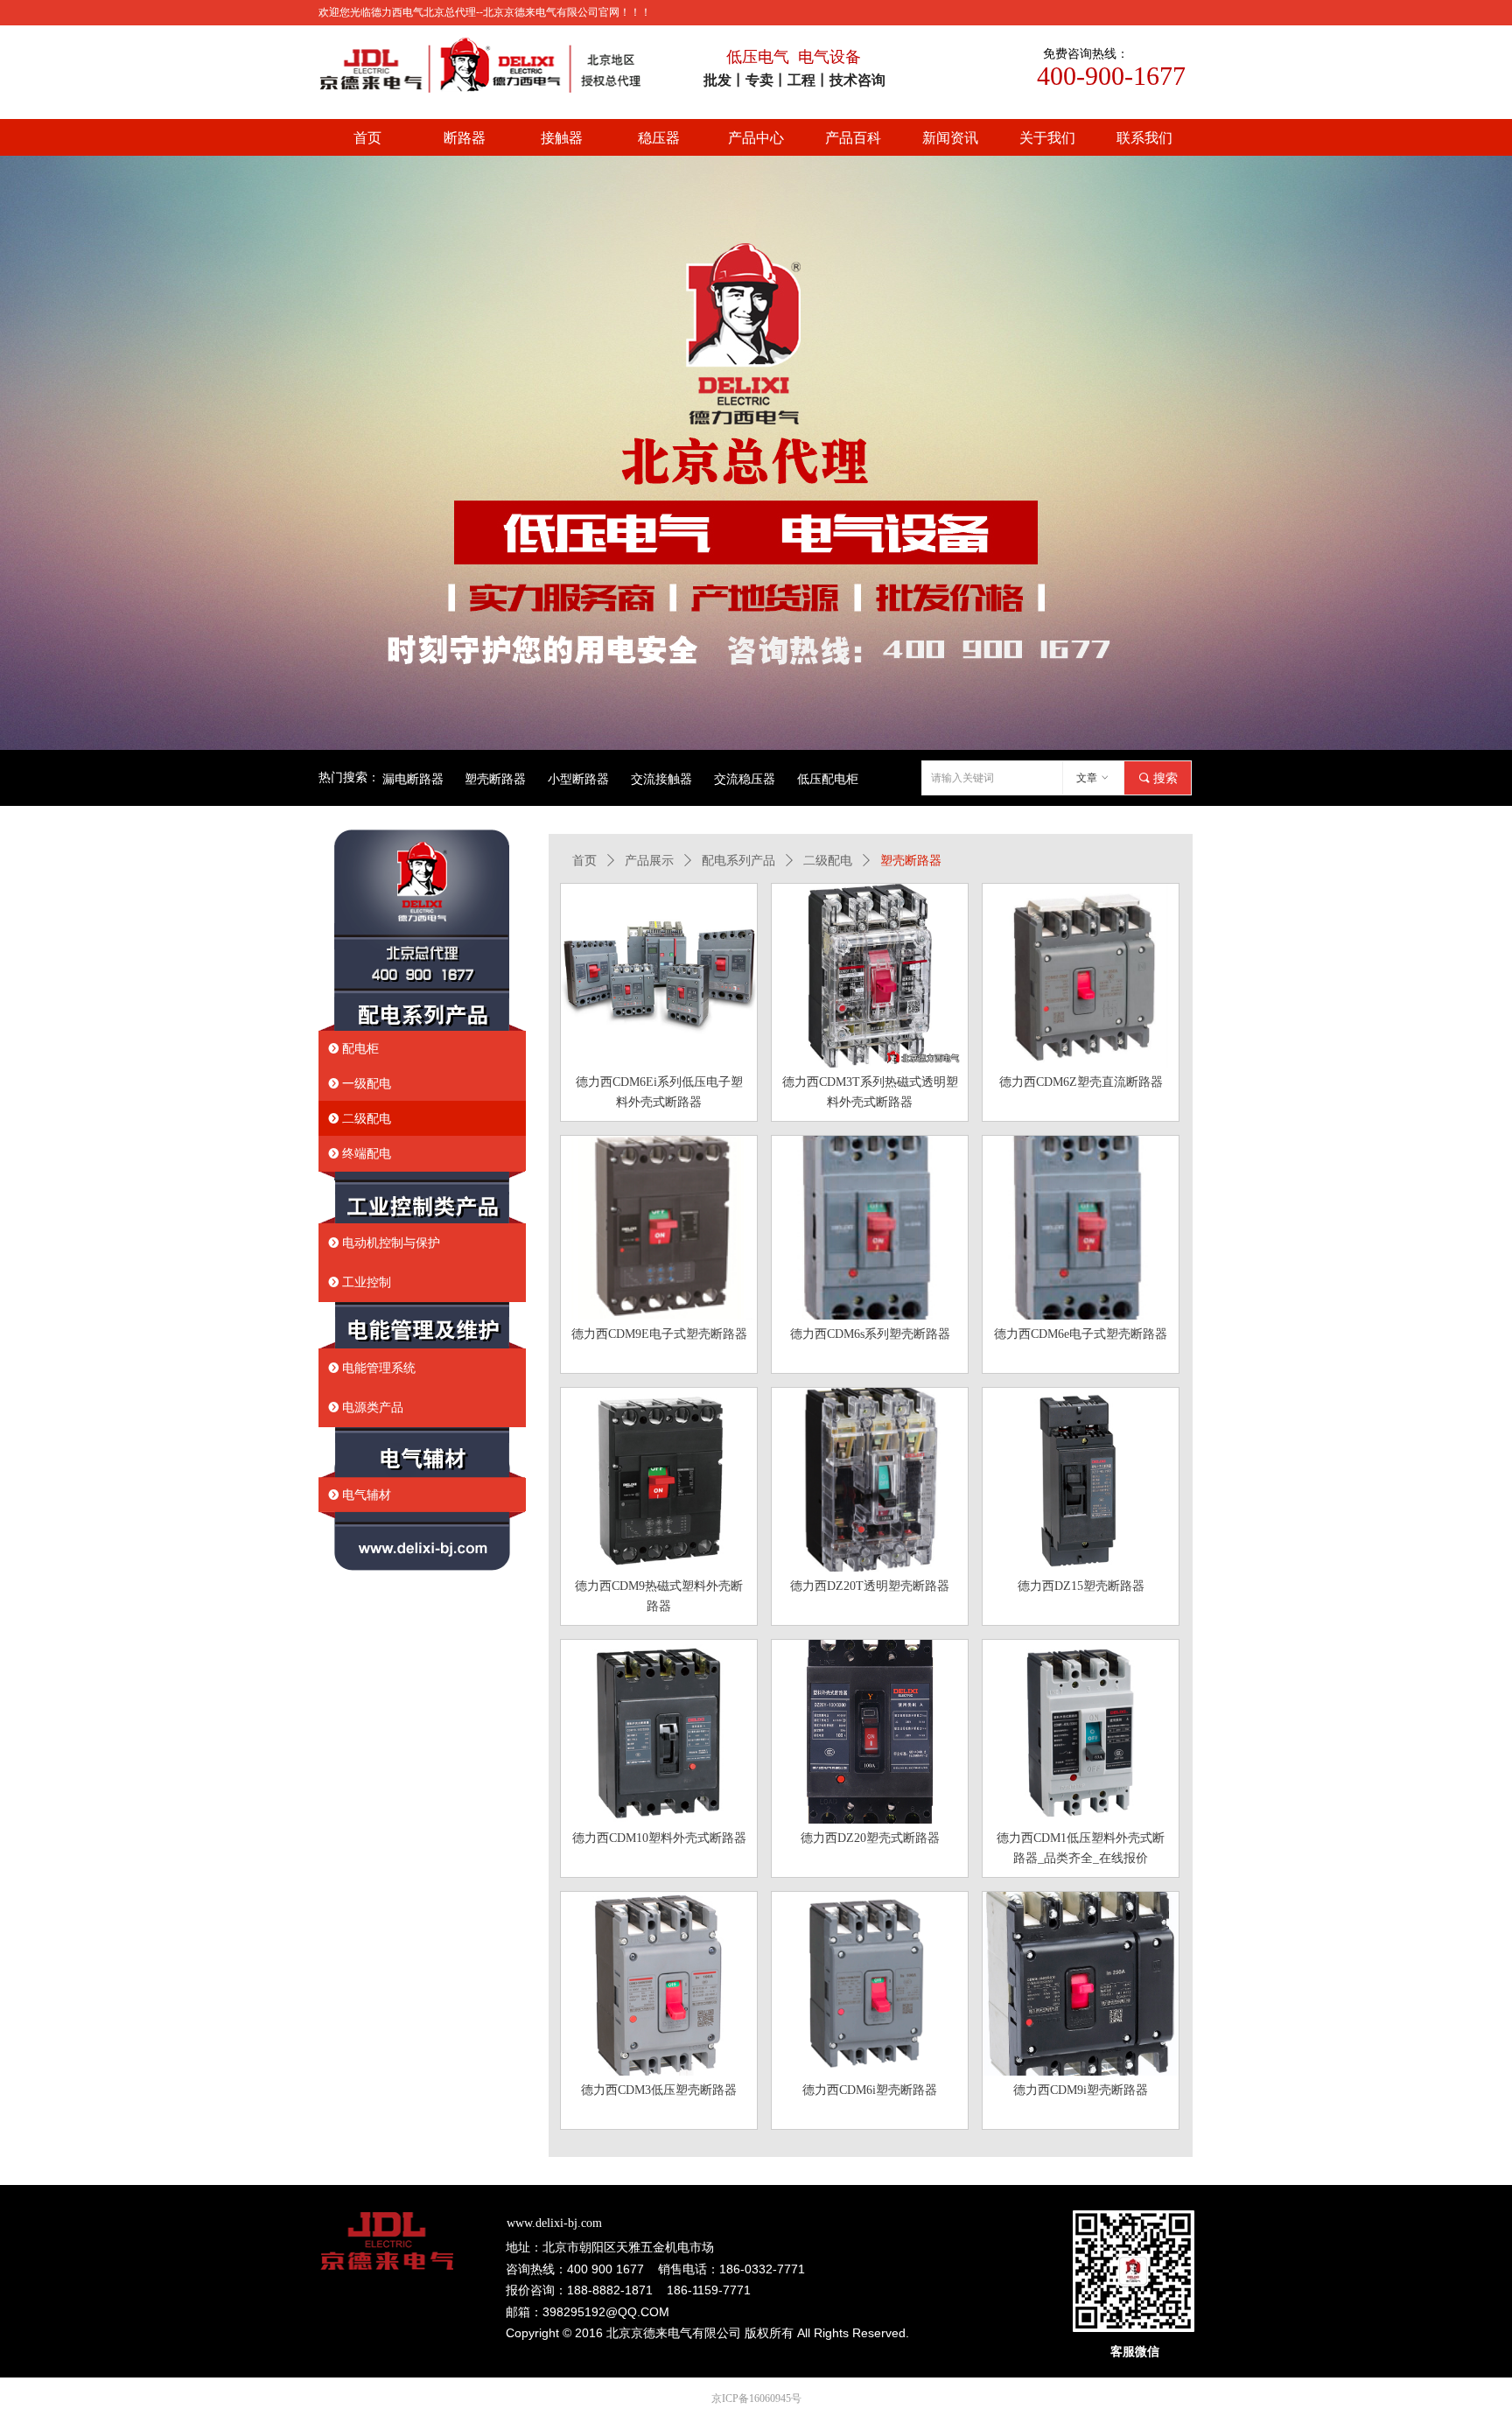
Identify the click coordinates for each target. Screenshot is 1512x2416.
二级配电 (828, 861)
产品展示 (649, 861)
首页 (584, 861)
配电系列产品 (738, 861)
